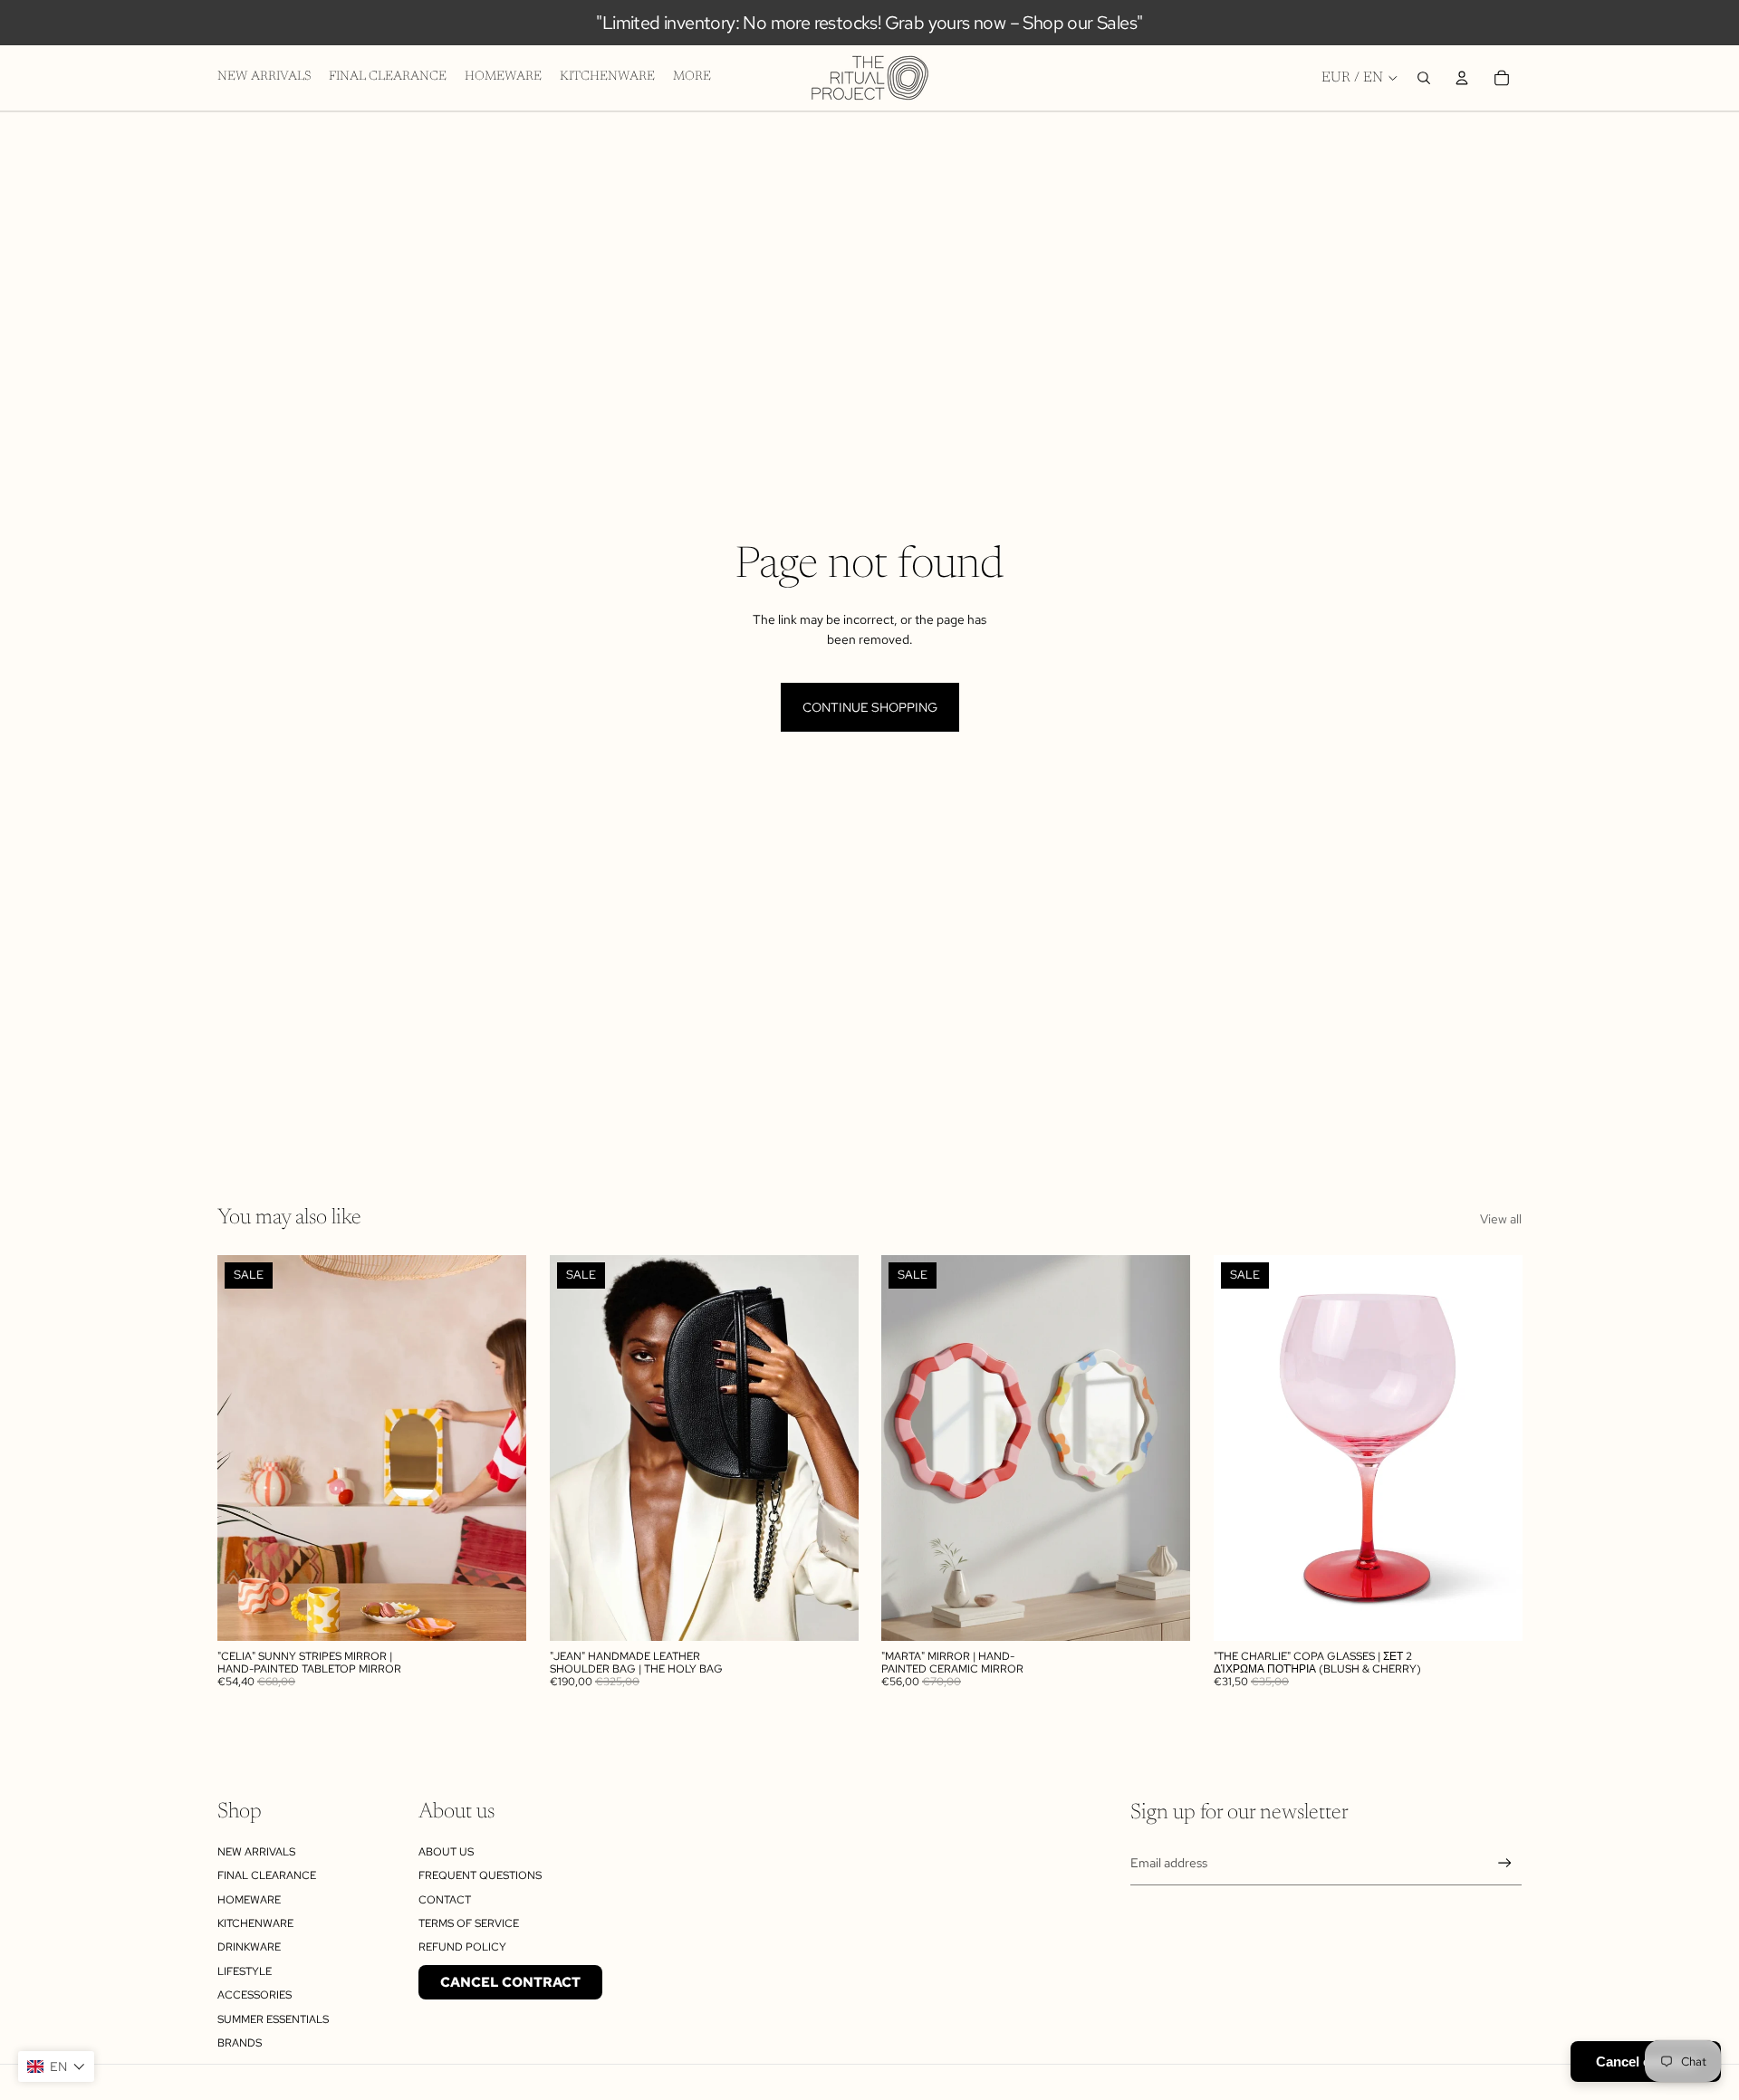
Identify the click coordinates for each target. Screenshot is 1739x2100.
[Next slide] (499, 1448)
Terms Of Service (469, 1923)
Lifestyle (245, 1971)
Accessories (255, 1995)
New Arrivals (256, 1852)
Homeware (249, 1900)
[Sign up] (1505, 1863)
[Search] (1424, 78)
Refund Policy (462, 1947)
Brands (240, 2043)
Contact (445, 1900)
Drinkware (249, 1947)
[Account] (1462, 78)
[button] (56, 2066)
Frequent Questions (480, 1875)
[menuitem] (692, 78)
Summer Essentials (273, 2019)
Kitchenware (255, 1923)
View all (1501, 1219)
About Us (446, 1852)
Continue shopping (870, 707)
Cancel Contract (510, 1982)
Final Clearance (267, 1875)
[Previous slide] (245, 1448)
